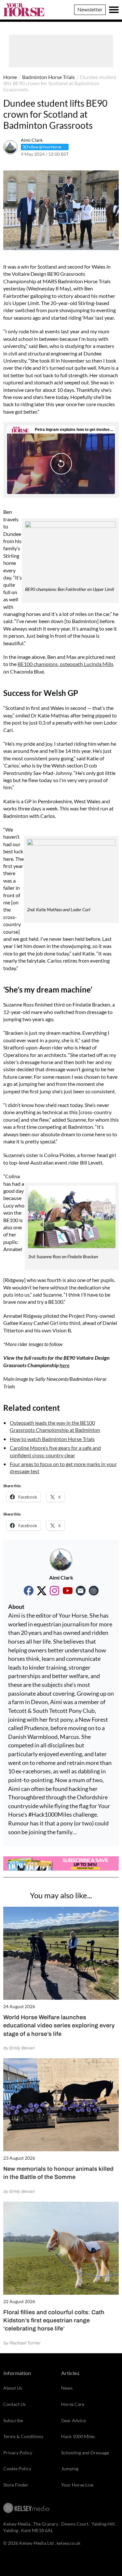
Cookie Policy (17, 2469)
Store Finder (16, 2485)
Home (10, 77)
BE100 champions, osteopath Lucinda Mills (66, 664)
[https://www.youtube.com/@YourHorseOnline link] (68, 1591)
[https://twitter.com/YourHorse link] (42, 1591)
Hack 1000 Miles (78, 2436)
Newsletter (90, 9)
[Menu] (114, 10)
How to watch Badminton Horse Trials (52, 1439)
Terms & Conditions (23, 2436)
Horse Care (73, 2404)
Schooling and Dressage (85, 2453)
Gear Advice (74, 2420)
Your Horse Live (77, 2485)
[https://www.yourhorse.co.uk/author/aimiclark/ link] (94, 1591)
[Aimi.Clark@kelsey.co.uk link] (81, 1591)
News (67, 2388)
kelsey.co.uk (68, 2543)
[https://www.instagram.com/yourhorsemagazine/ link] (55, 1591)
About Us (13, 2388)
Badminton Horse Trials (48, 77)
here (65, 1365)
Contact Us (14, 2404)
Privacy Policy (18, 2453)
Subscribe (13, 2420)
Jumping (70, 2469)
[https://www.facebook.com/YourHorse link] (29, 1591)
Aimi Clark (32, 140)
